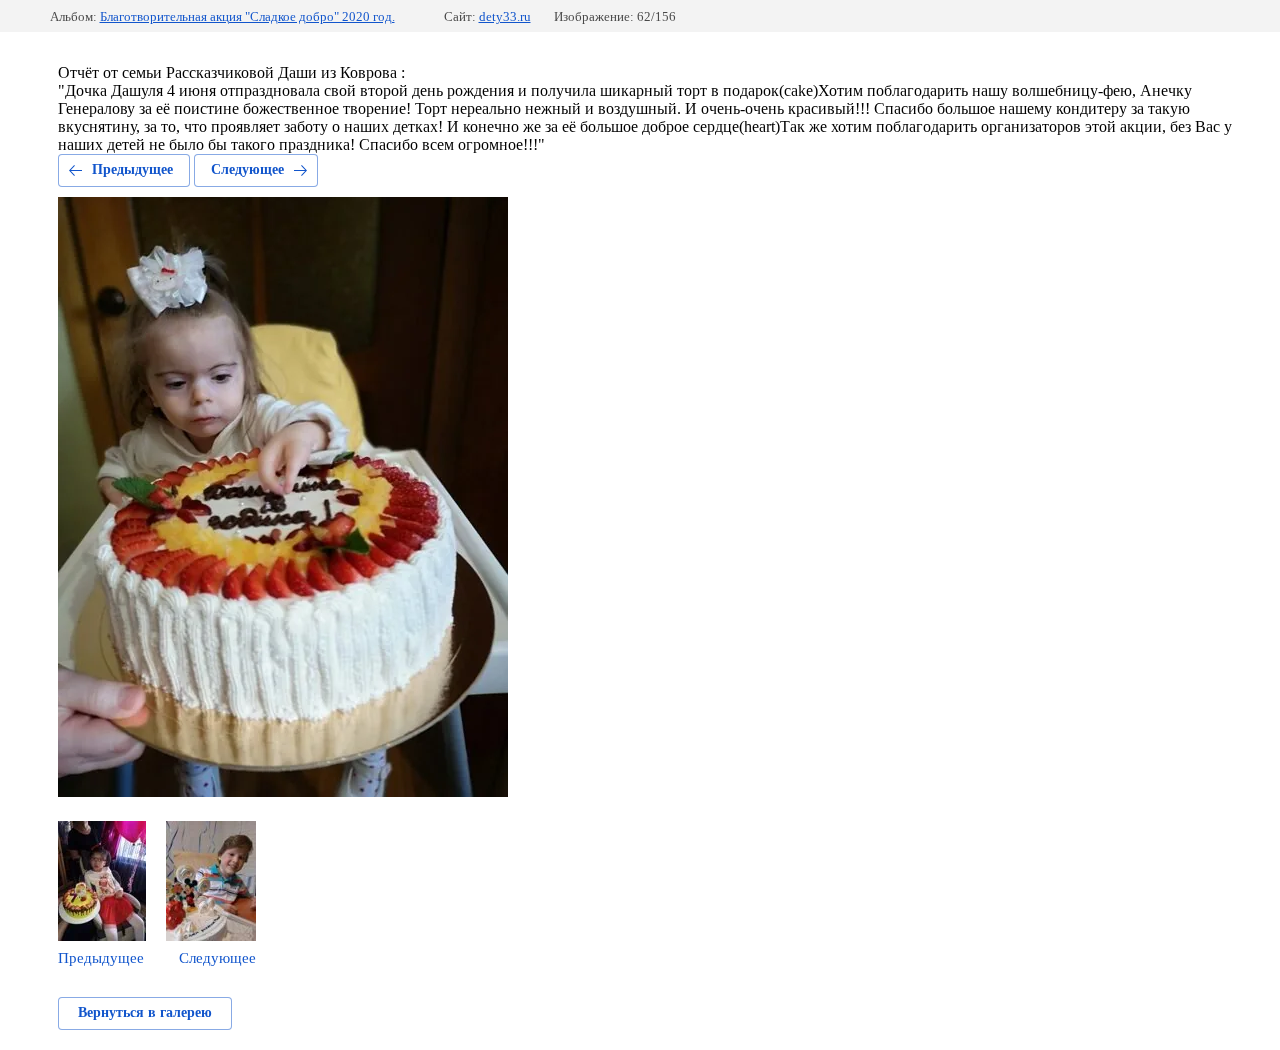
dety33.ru (505, 16)
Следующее (247, 169)
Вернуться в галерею (145, 1012)
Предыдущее (132, 169)
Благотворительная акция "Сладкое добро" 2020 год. (247, 16)
